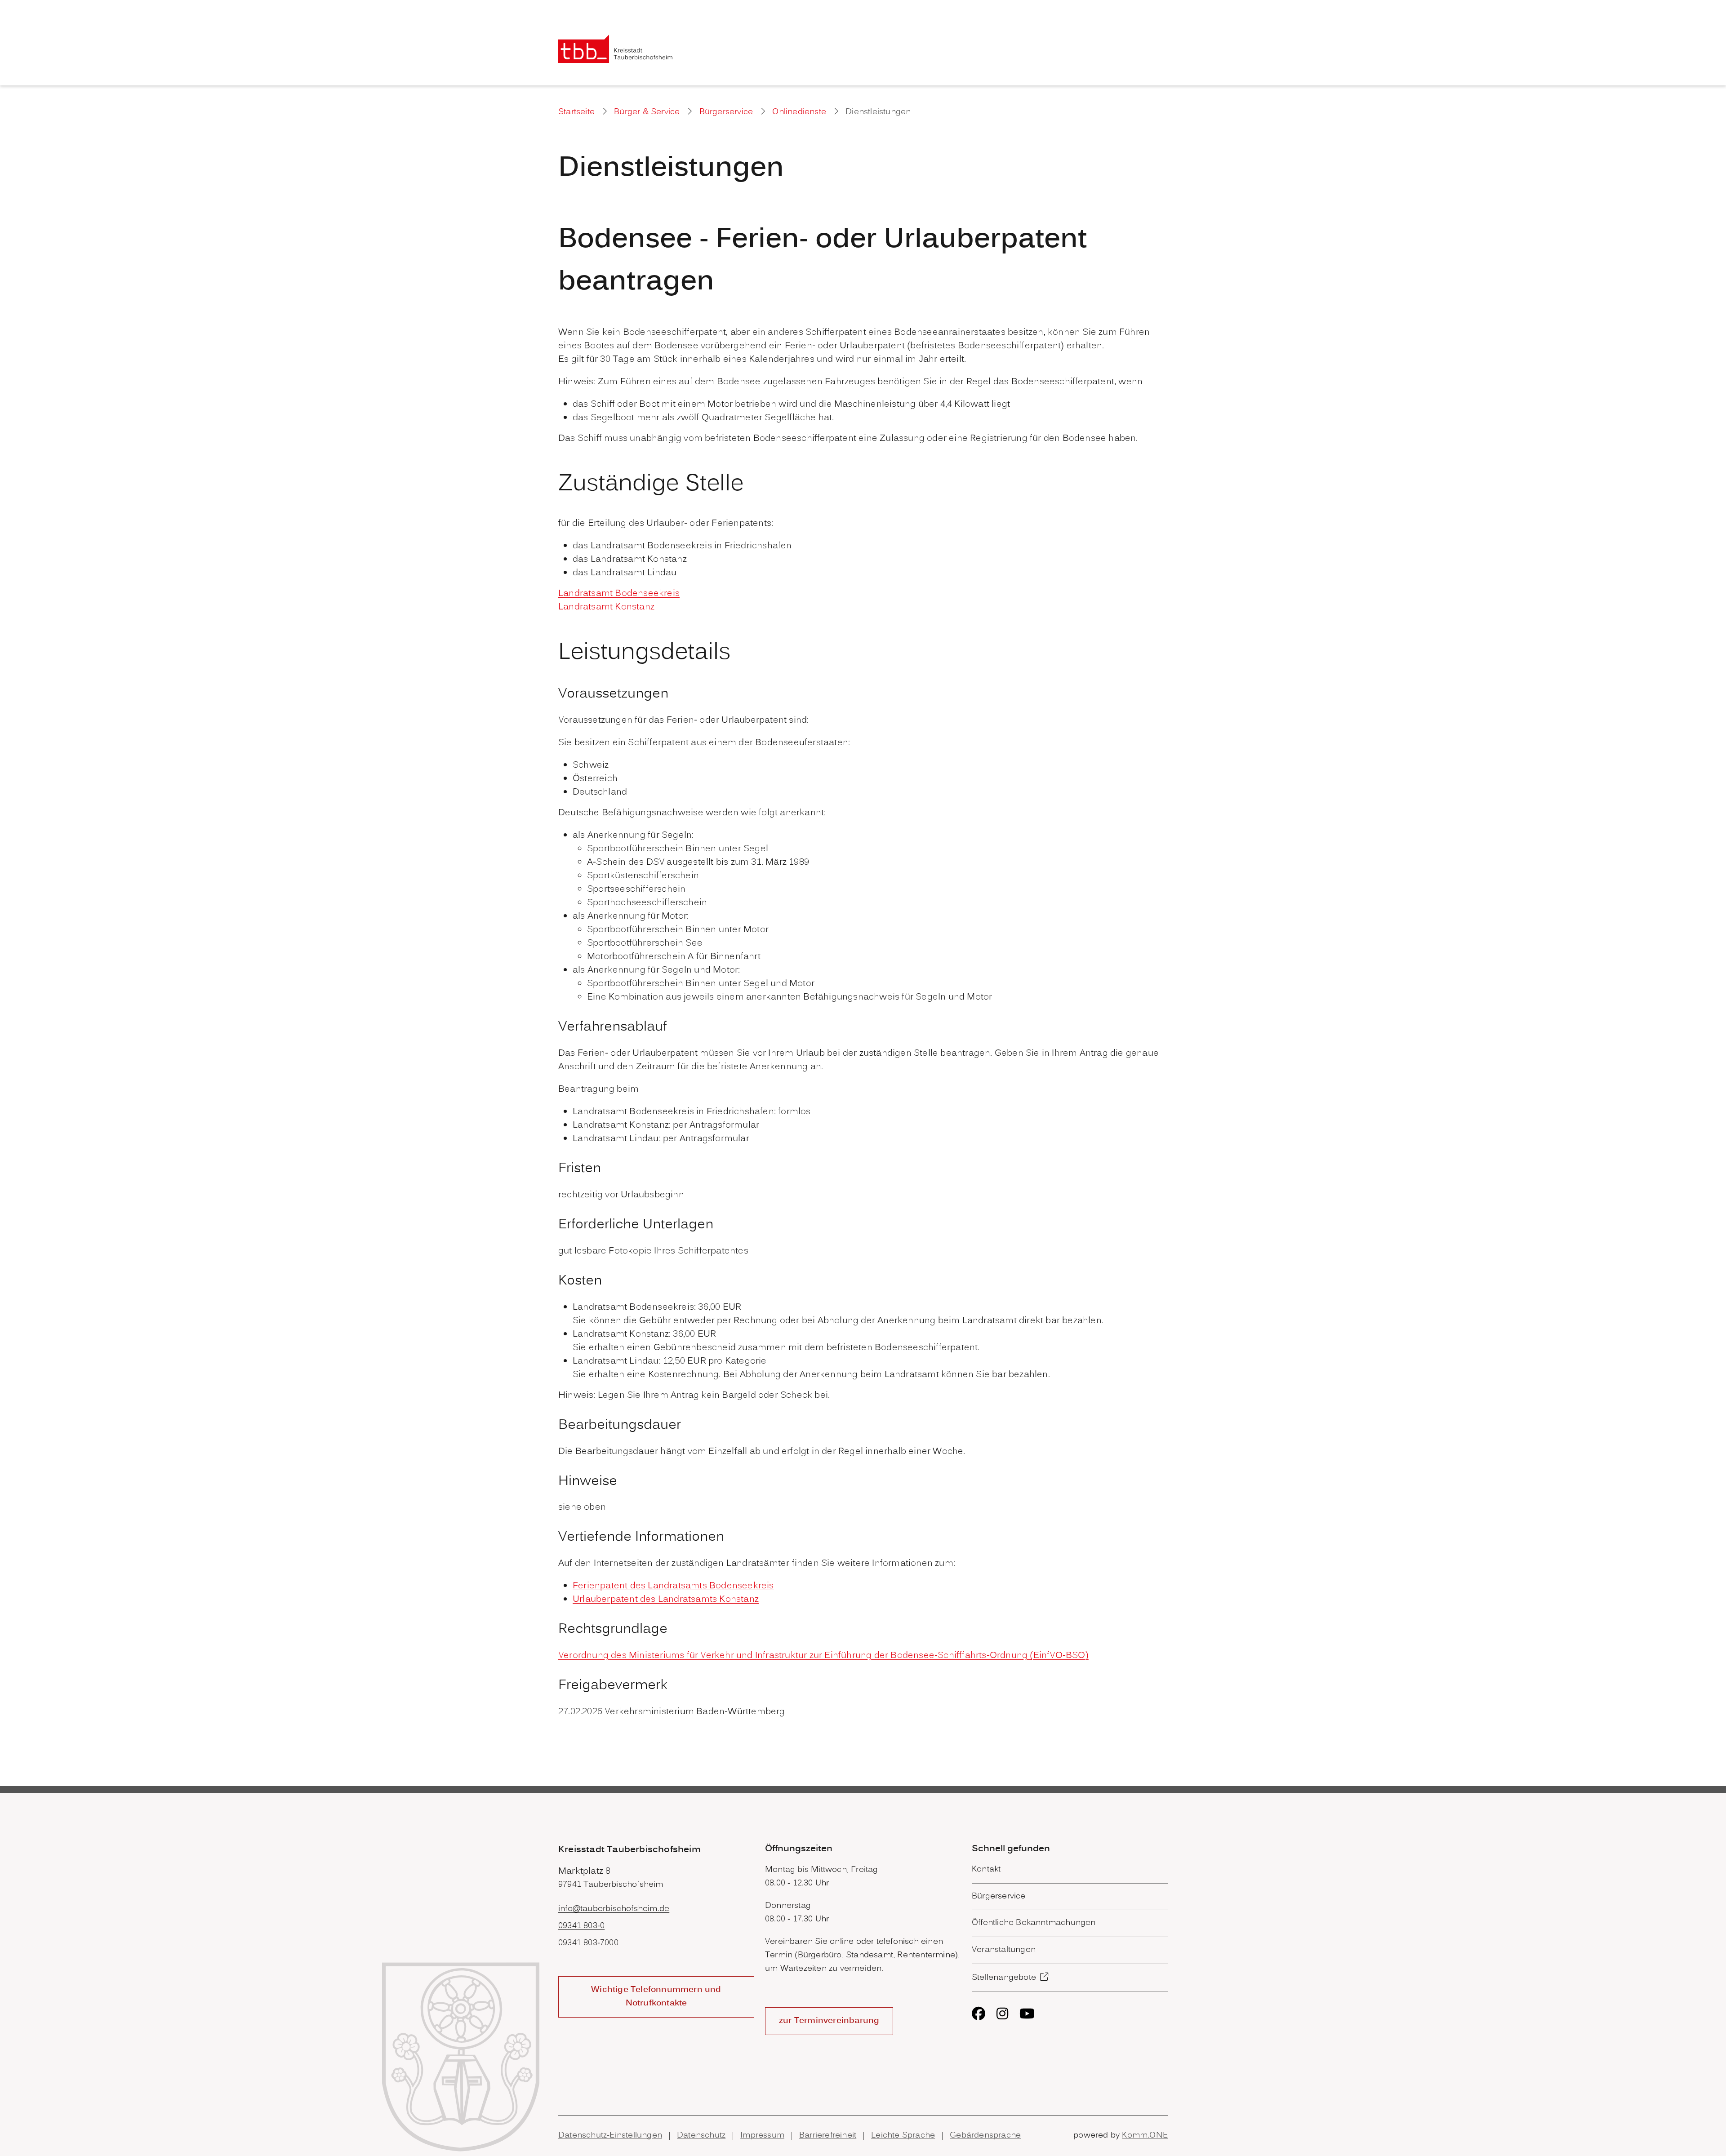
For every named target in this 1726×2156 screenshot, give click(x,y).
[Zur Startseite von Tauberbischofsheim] (616, 49)
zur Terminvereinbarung (829, 2021)
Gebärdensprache (985, 2136)
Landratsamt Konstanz (606, 607)
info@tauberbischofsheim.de (614, 1909)
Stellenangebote (1004, 1978)
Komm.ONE (1145, 2136)
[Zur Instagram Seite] (1002, 2014)
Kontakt (986, 1869)
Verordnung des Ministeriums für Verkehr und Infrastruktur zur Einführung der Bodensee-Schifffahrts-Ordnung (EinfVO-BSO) (823, 1656)
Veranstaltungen (1004, 1950)
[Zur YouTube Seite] (1027, 2014)
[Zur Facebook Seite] (979, 2014)
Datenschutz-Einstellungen (610, 2136)
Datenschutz (701, 2136)
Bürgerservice (726, 112)
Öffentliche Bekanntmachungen (1034, 1923)
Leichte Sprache (903, 2136)
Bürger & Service (647, 112)
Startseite (576, 112)
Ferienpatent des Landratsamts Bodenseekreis (673, 1586)
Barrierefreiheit (828, 2136)
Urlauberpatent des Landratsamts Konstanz (666, 1600)
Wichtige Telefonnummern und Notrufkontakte (656, 1997)
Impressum (762, 2136)
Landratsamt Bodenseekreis (619, 594)
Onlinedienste (799, 112)
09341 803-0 (581, 1926)
